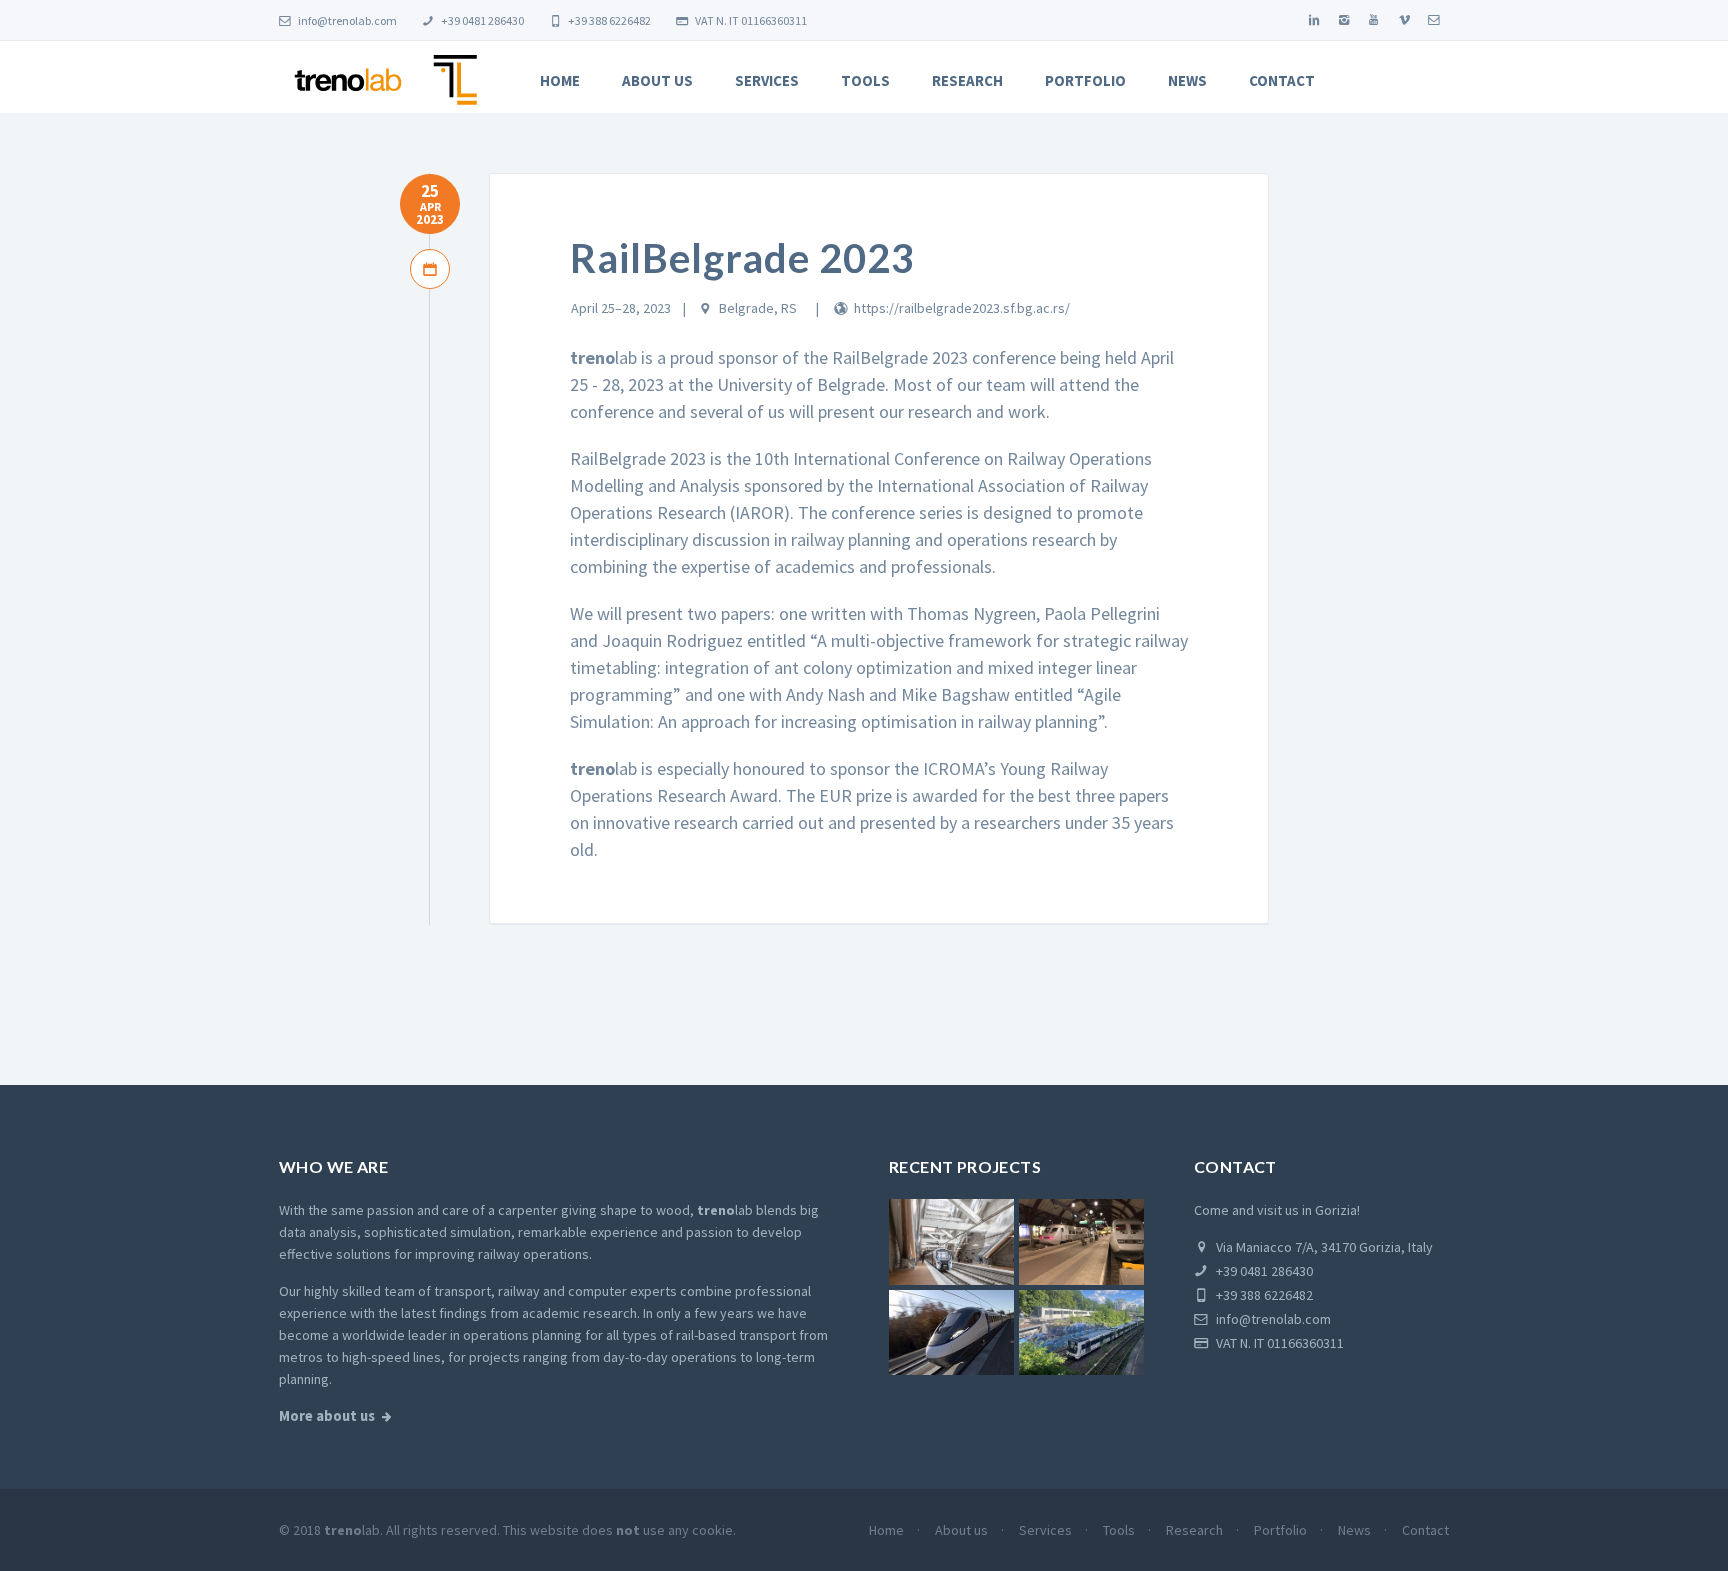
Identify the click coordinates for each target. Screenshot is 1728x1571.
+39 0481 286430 (481, 20)
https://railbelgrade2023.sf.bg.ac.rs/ (962, 308)
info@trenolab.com (346, 20)
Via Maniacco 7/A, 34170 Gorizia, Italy (1323, 1247)
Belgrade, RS (758, 308)
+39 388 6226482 (608, 20)
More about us (327, 1416)
